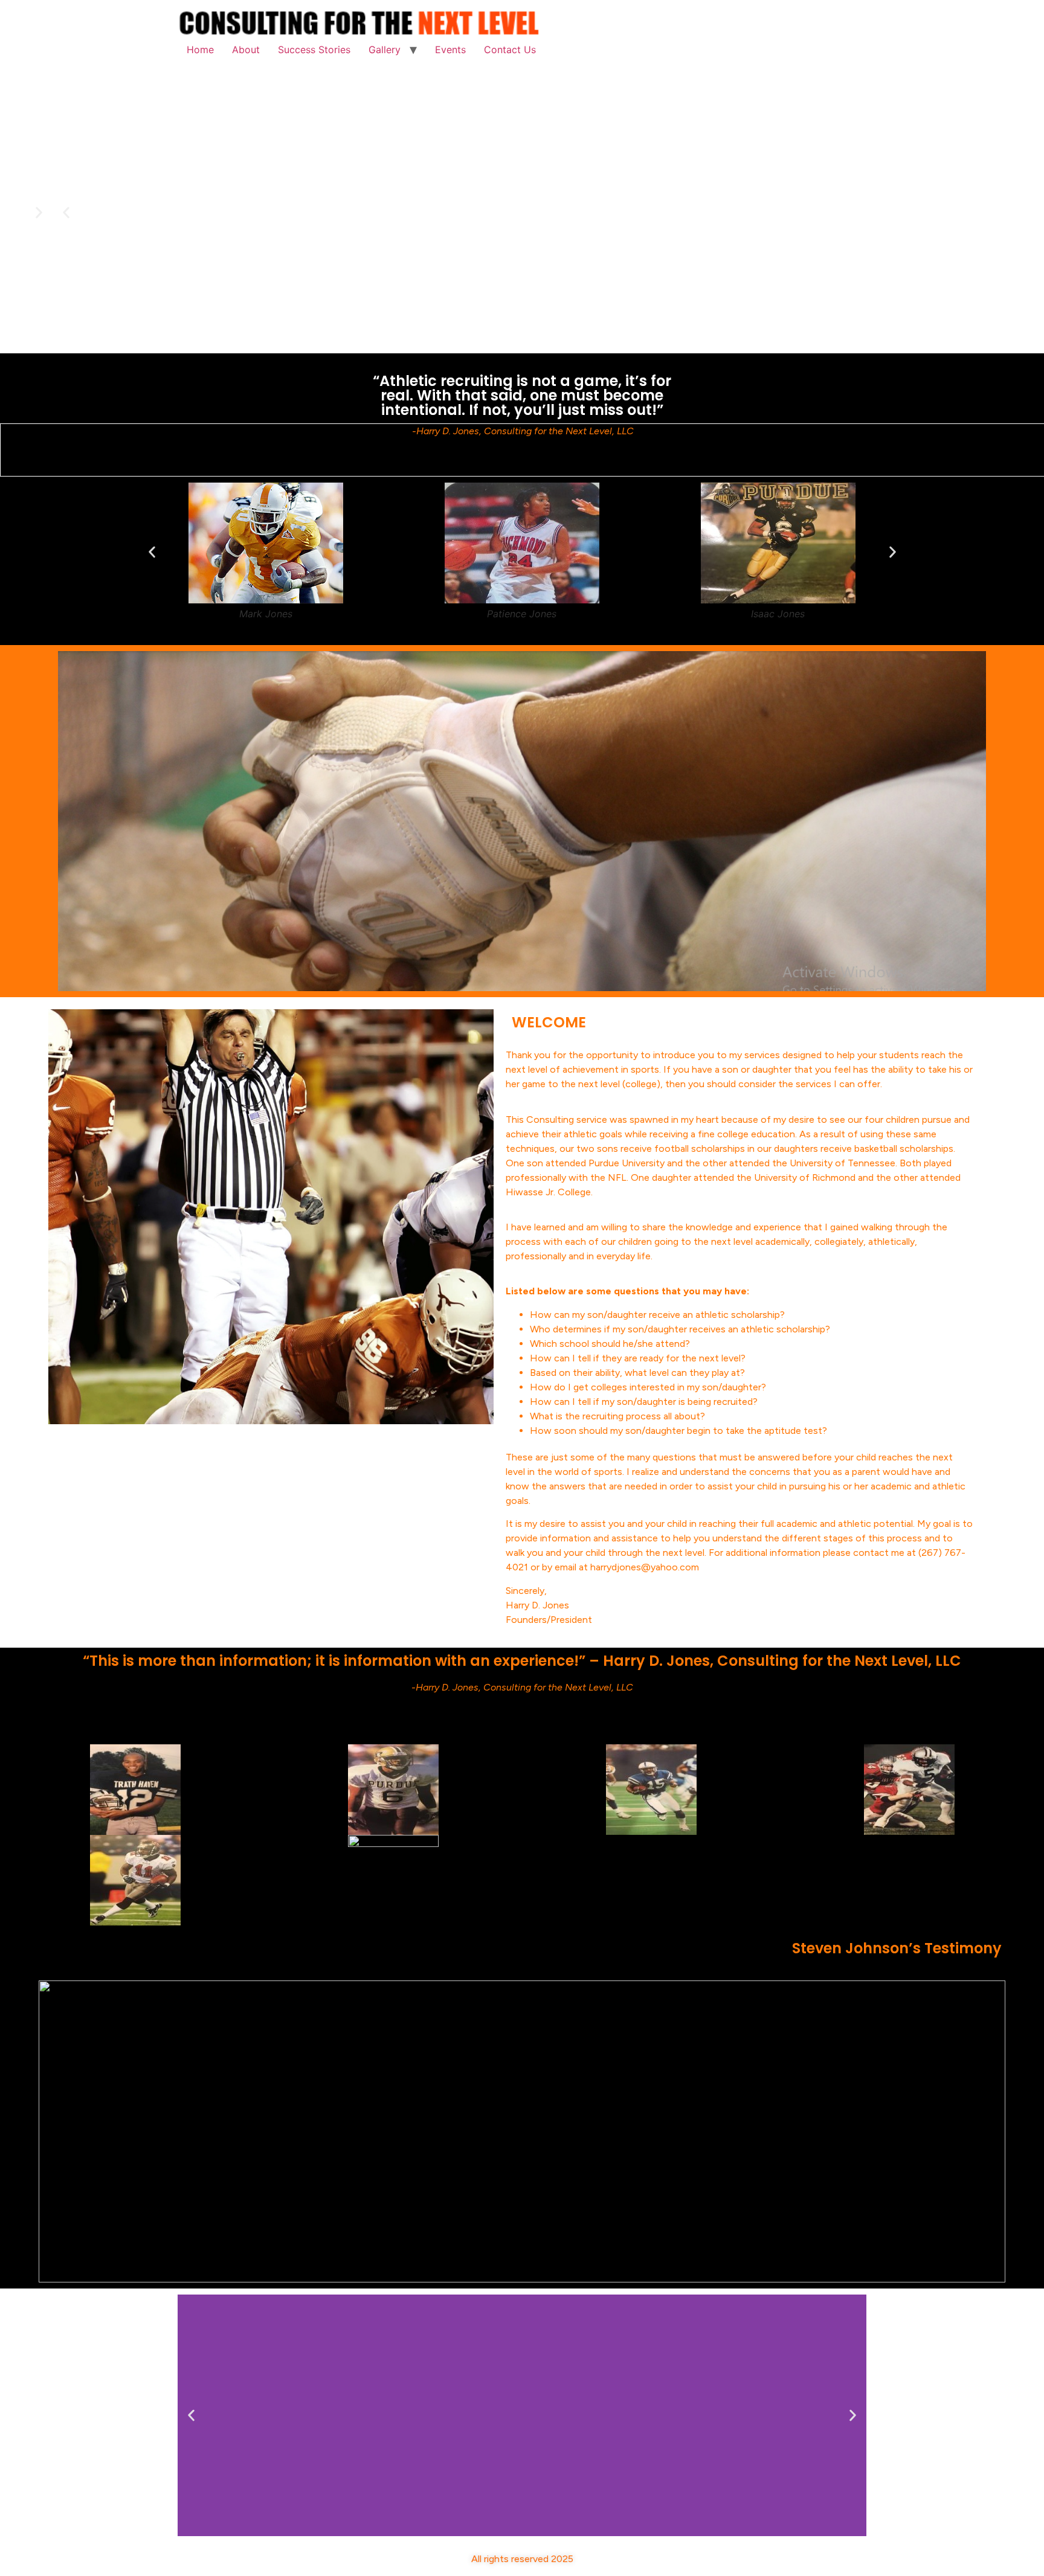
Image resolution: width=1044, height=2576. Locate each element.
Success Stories (314, 50)
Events (450, 50)
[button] (66, 212)
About (246, 50)
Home (200, 50)
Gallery (385, 50)
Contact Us (510, 50)
